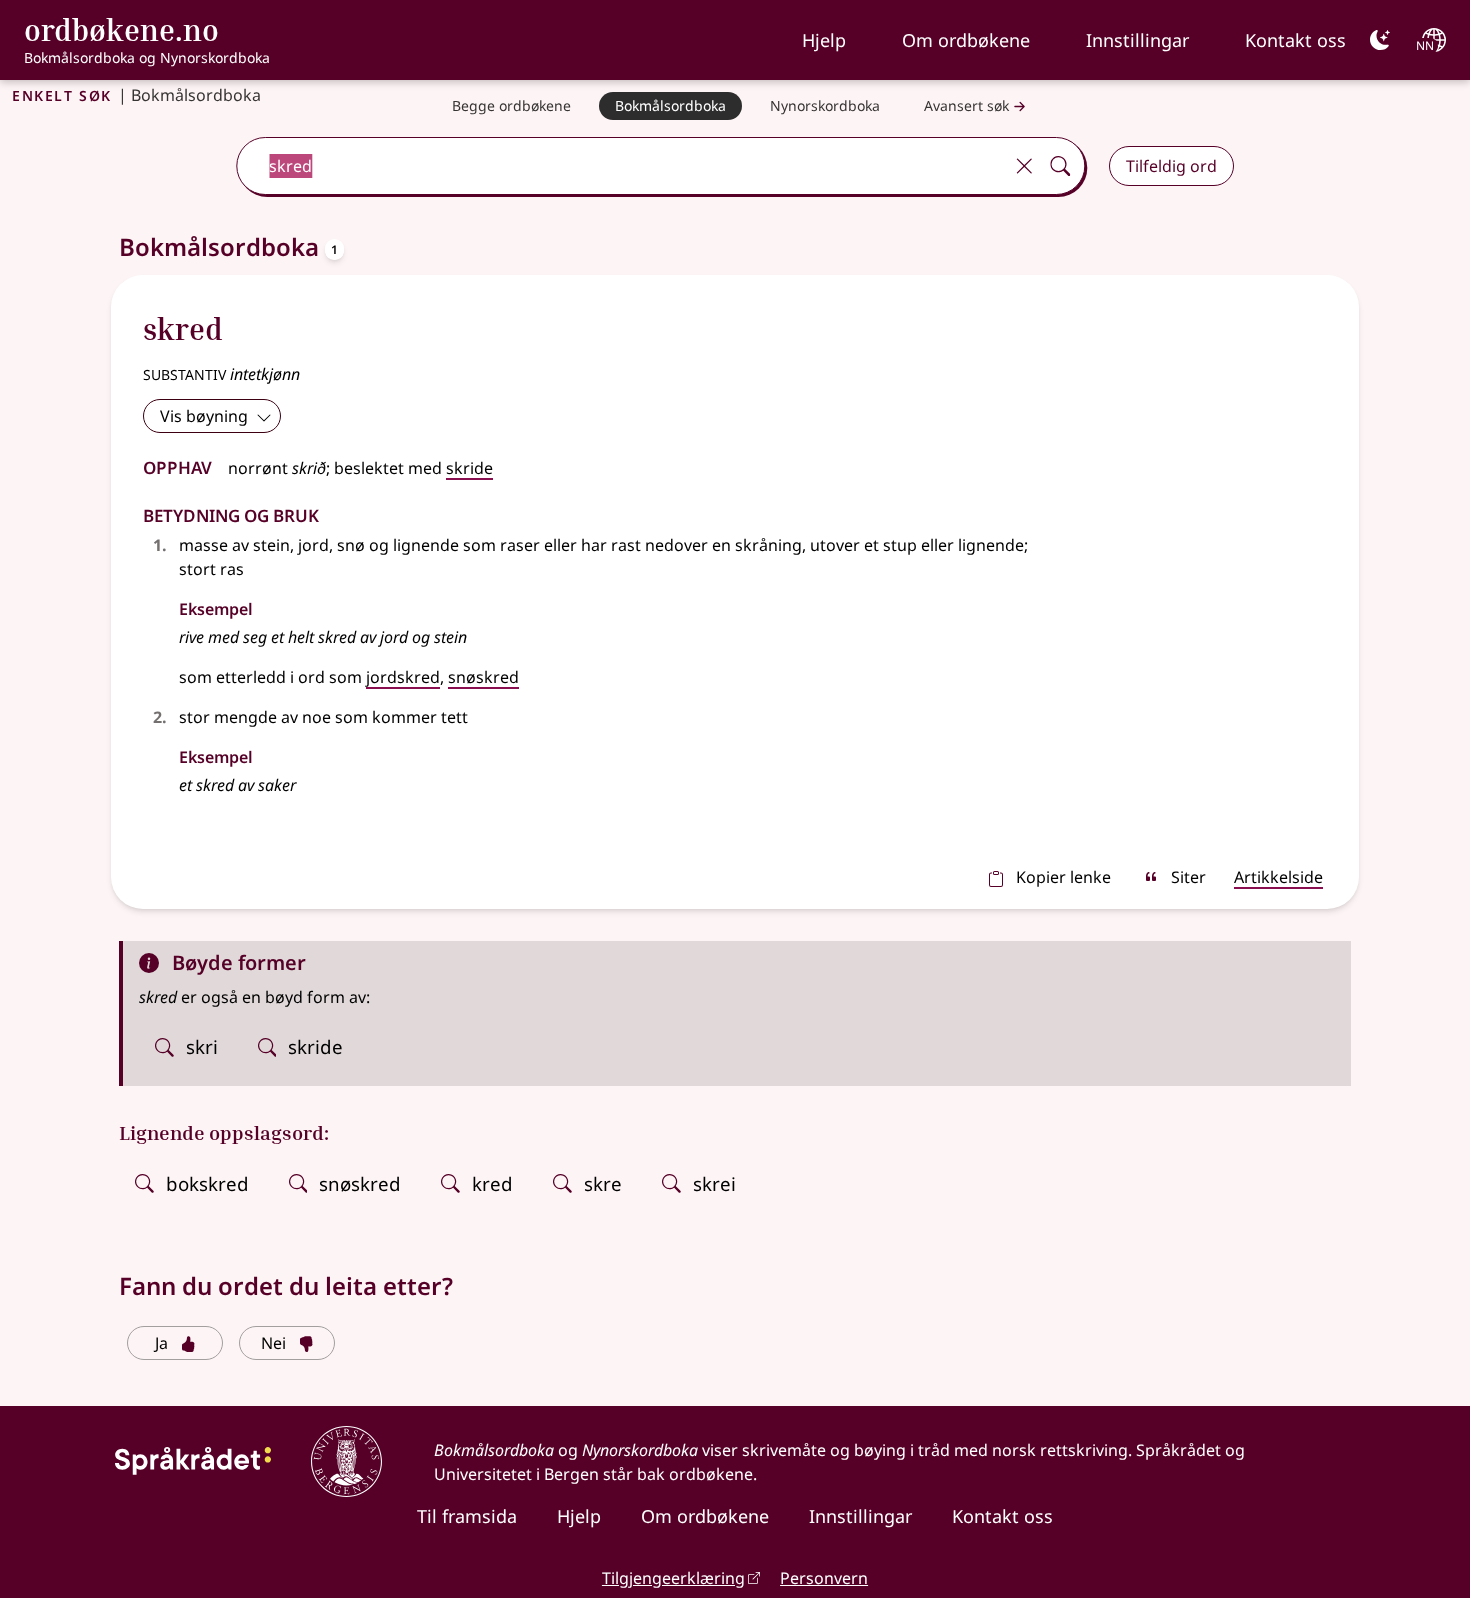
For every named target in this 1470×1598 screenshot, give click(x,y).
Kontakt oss (1295, 40)
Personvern (824, 1578)
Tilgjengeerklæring (673, 1578)
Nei (273, 1343)
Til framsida (467, 1516)
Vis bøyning (204, 416)
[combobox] (621, 166)
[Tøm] (1024, 166)
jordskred (403, 677)
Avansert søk (966, 105)
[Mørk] (1380, 40)
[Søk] (1060, 166)
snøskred (483, 677)
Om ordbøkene (966, 40)
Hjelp (824, 40)
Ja (161, 1343)
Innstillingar (1137, 40)
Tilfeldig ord (1171, 166)
